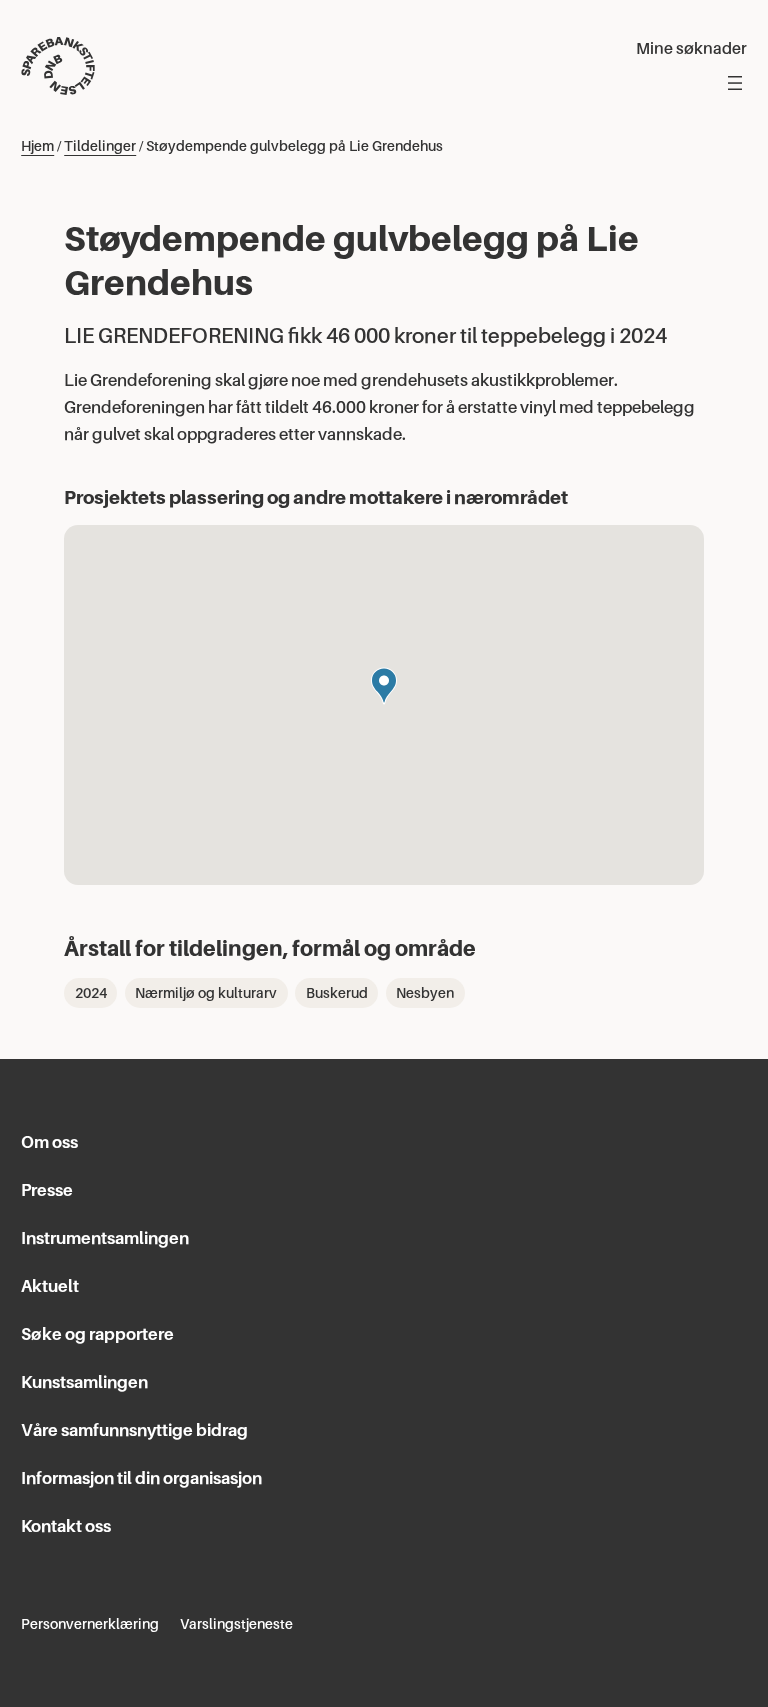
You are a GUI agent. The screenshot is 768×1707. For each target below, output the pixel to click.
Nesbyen (425, 993)
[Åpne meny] (735, 83)
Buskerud (337, 993)
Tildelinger (100, 146)
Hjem (37, 146)
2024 (91, 993)
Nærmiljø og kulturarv (206, 993)
